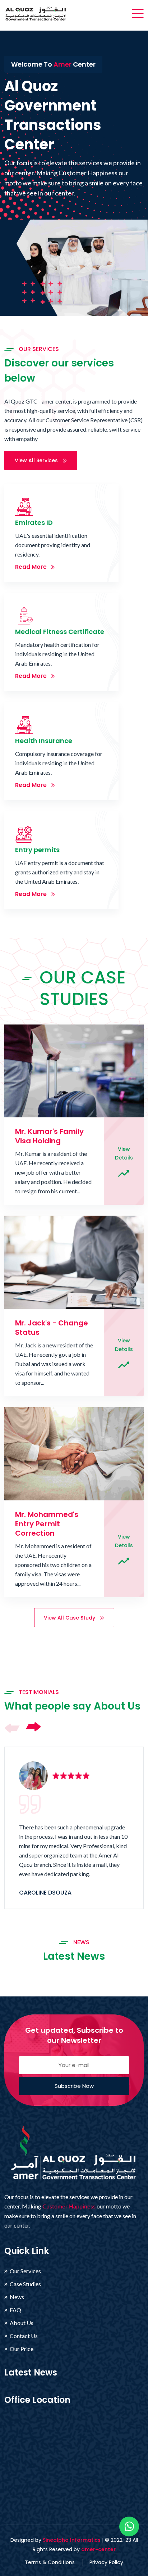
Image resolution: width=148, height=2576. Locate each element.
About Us (22, 2323)
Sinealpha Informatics (72, 2540)
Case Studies (25, 2284)
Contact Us (24, 2336)
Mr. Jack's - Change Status (52, 1328)
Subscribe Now (74, 2086)
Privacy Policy (106, 2562)
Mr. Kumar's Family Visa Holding (49, 1136)
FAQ (15, 2310)
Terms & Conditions (50, 2562)
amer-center (98, 2549)
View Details (124, 1153)
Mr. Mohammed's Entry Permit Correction (47, 1524)
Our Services (25, 2271)
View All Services (37, 460)
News (17, 2297)
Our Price (22, 2349)
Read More (32, 567)
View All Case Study (70, 1618)
